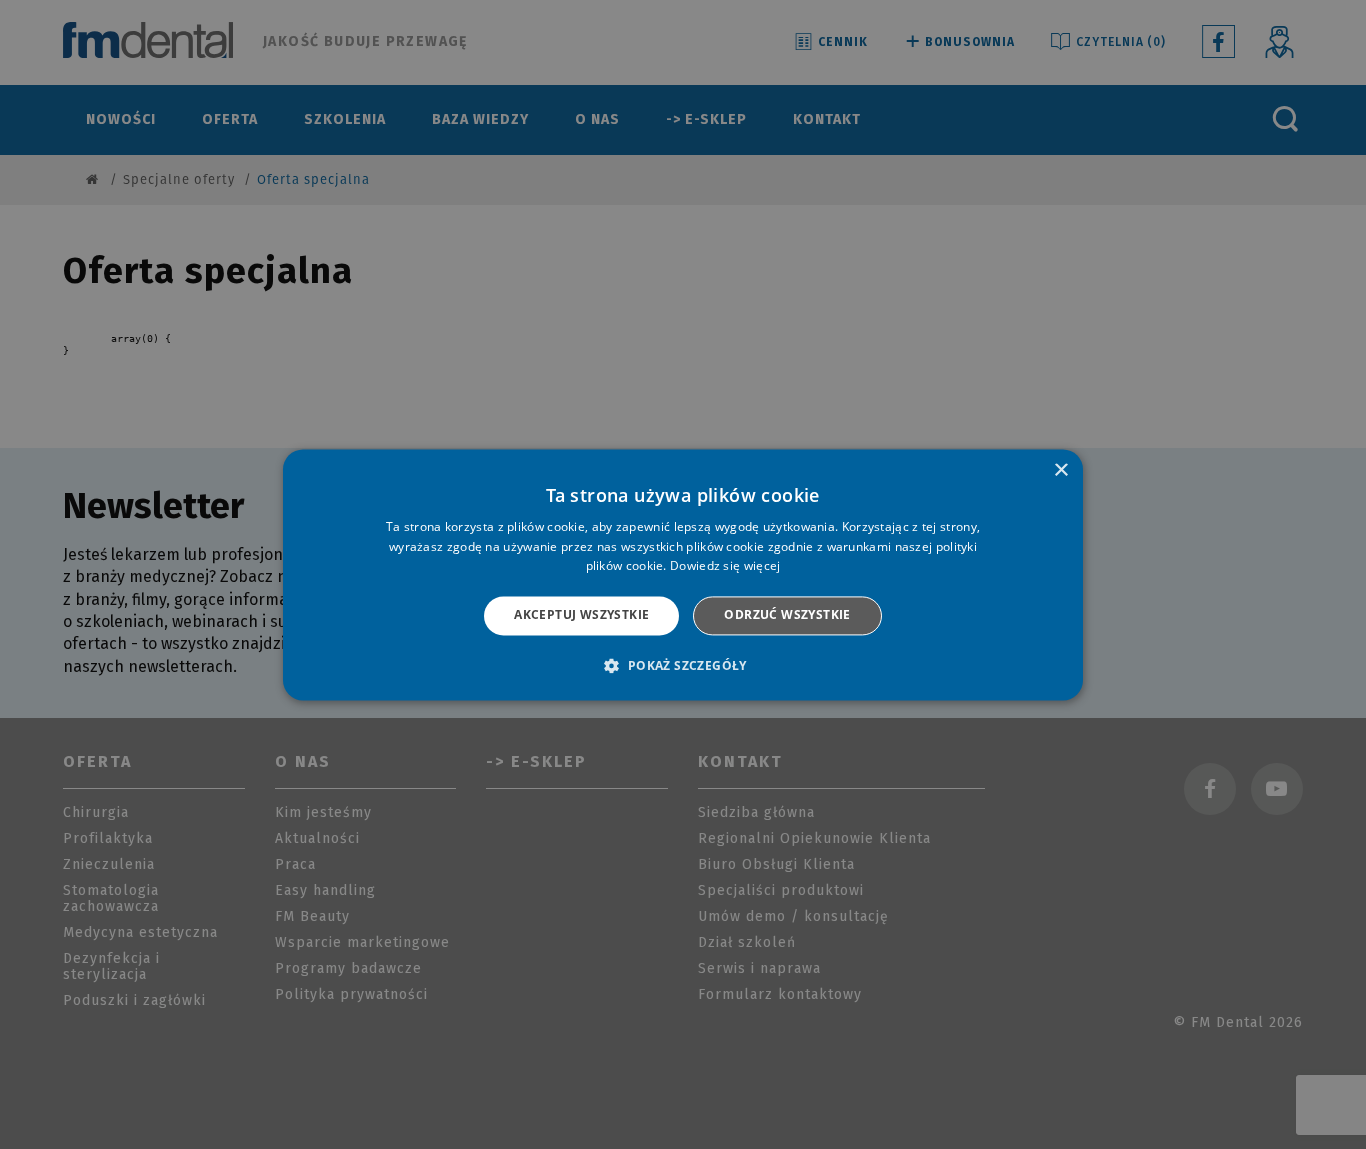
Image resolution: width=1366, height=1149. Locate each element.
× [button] (1060, 470)
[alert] (683, 574)
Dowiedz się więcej (725, 566)
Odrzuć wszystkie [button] (787, 615)
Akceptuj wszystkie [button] (581, 615)
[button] (682, 665)
